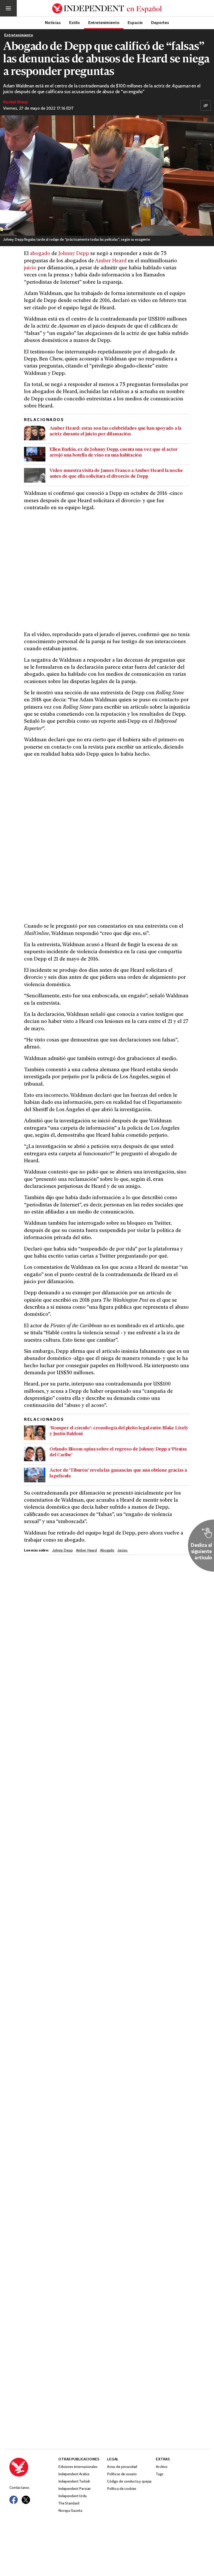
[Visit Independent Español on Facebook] (14, 2500)
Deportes (160, 22)
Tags (159, 2474)
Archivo (162, 2467)
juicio (30, 268)
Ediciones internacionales (78, 2467)
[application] (107, 176)
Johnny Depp (74, 254)
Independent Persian (74, 2489)
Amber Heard (111, 261)
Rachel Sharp (16, 102)
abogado (40, 254)
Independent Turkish (74, 2482)
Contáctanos (19, 2488)
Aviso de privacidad (122, 2467)
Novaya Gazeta (70, 2511)
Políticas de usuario (122, 2474)
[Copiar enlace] (206, 105)
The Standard (69, 2504)
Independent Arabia (74, 2474)
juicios (123, 1551)
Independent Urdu (72, 2496)
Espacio (135, 22)
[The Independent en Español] (107, 8)
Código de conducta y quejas (129, 2482)
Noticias (53, 22)
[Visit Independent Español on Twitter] (26, 2500)
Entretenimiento (104, 22)
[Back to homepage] (34, 2467)
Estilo (75, 22)
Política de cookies (122, 2489)
